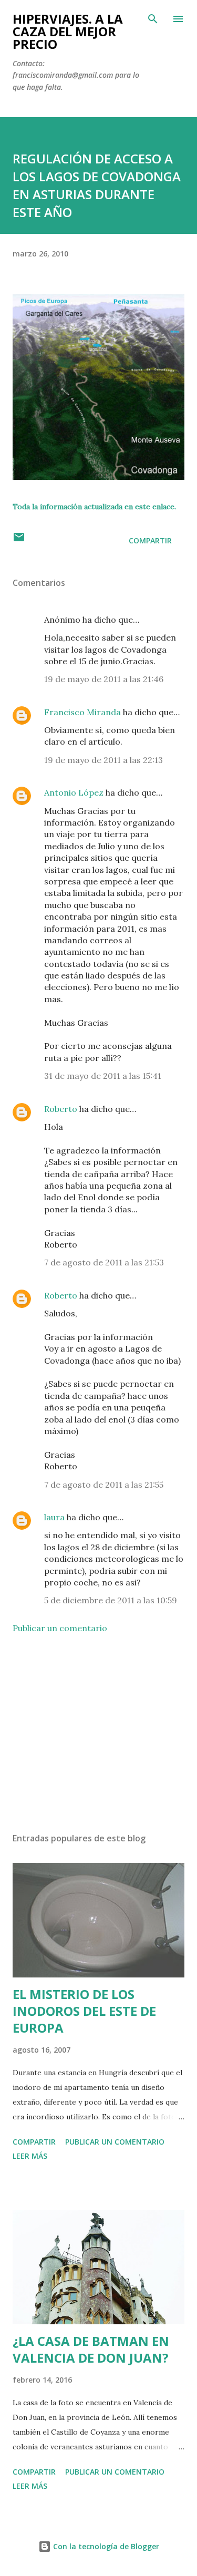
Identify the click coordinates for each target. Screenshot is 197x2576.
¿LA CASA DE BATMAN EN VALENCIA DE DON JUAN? (91, 2349)
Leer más (30, 2156)
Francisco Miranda (82, 712)
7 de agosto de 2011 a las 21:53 (104, 1262)
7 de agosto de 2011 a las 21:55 (104, 1485)
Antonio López (74, 792)
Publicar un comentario (60, 1628)
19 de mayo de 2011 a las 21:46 (104, 679)
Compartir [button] (150, 540)
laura (54, 1517)
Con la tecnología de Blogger (105, 2546)
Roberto (61, 1109)
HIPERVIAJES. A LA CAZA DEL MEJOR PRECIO (68, 31)
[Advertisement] (98, 1733)
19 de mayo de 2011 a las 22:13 (103, 760)
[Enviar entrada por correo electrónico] (19, 540)
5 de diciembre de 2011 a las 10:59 (111, 1600)
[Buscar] (153, 19)
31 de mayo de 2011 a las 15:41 (103, 1076)
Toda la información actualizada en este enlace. (94, 507)
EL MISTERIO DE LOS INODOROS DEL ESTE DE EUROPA (84, 2011)
